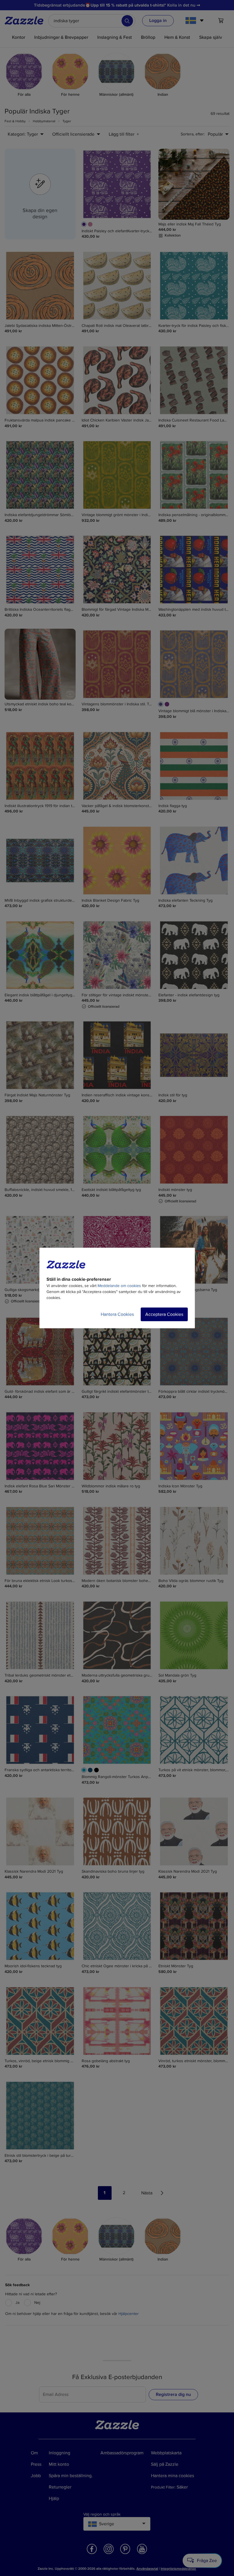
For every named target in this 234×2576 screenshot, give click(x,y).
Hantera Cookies (117, 1314)
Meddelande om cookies (119, 1286)
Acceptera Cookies (164, 1314)
